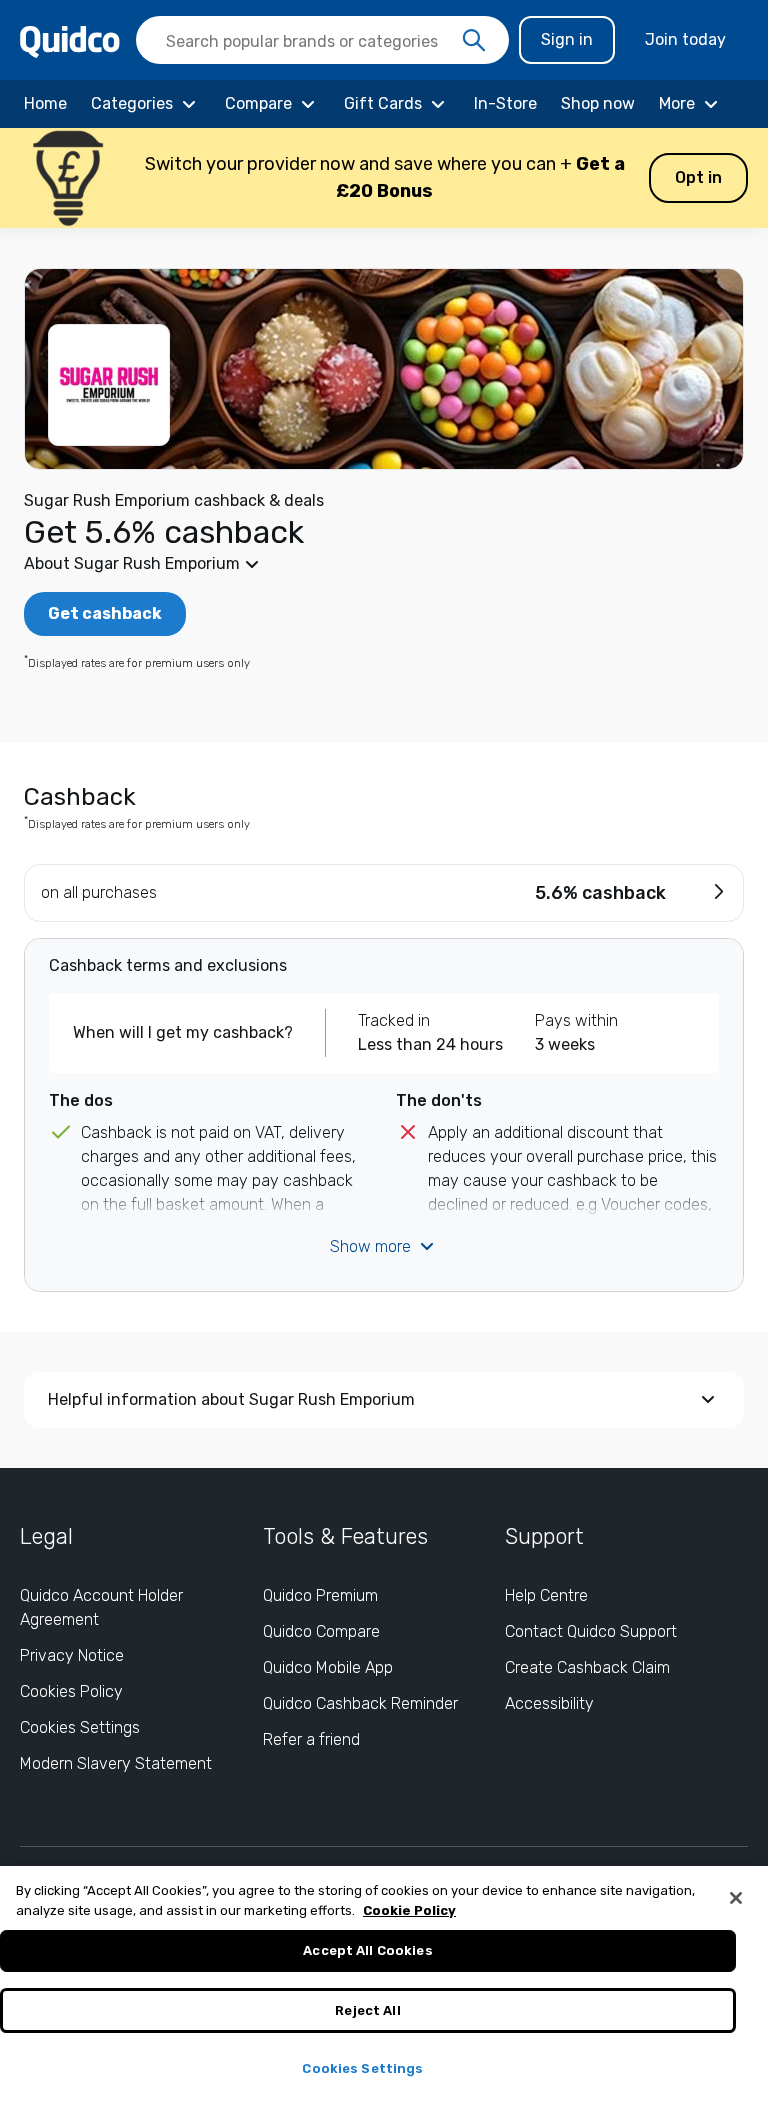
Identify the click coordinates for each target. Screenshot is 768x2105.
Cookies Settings (80, 1727)
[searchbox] (322, 40)
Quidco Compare (321, 1631)
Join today (685, 39)
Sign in (567, 39)
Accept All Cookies (367, 1950)
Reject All (367, 2010)
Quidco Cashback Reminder (360, 1703)
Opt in (698, 177)
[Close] (736, 1898)
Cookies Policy (71, 1691)
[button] (384, 178)
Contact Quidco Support (591, 1631)
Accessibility (549, 1703)
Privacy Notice (72, 1655)
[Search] (474, 41)
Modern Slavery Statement (116, 1763)
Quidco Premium (320, 1595)
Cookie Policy (409, 1910)
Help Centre (546, 1595)
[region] (384, 1985)
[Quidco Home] (70, 40)
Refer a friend (311, 1739)
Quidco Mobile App (328, 1667)
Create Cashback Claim (587, 1667)
